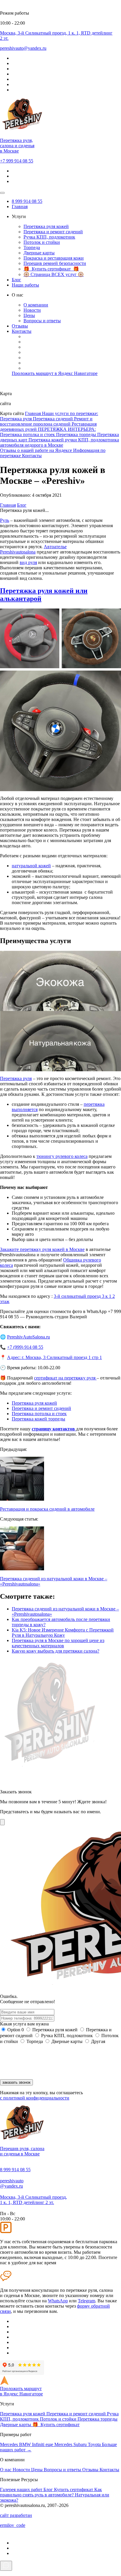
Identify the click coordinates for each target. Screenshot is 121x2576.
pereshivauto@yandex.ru (12, 2183)
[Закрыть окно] (2, 1822)
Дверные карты (39, 253)
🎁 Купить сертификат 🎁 (51, 269)
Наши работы (25, 285)
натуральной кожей (31, 866)
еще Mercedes (59, 2444)
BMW (26, 2444)
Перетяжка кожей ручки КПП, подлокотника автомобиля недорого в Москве (59, 442)
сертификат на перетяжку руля (65, 1378)
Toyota (95, 2444)
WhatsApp (58, 2301)
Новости (32, 310)
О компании (36, 305)
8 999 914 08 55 (27, 201)
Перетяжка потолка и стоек (28, 435)
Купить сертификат (74, 2490)
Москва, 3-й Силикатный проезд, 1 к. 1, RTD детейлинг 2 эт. (33, 2200)
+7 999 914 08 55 (17, 161)
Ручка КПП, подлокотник (49, 237)
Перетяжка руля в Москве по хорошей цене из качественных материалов (58, 1643)
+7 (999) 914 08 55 (25, 1347)
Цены (29, 315)
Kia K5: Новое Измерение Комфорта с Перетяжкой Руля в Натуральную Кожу (63, 1633)
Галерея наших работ (22, 2490)
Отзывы (20, 326)
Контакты (22, 331)
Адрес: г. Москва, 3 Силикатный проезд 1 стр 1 (54, 1357)
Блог (16, 280)
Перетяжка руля (16, 419)
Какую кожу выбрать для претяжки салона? (56, 1651)
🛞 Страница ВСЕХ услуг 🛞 (54, 274)
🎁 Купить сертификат (56, 2425)
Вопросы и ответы (42, 321)
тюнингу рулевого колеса (62, 1156)
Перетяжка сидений (53, 419)
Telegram (86, 2301)
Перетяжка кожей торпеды (38, 1419)
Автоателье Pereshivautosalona (33, 549)
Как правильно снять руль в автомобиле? (51, 2492)
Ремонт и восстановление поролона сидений (46, 421)
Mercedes (10, 2444)
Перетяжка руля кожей (46, 226)
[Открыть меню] (2, 193)
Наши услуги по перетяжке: (70, 413)
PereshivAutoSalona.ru (28, 1337)
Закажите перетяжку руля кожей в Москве (42, 1249)
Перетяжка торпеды (77, 435)
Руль (5, 520)
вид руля (28, 562)
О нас (6, 2470)
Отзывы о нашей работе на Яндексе (37, 450)
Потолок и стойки (42, 242)
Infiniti (39, 2444)
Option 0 (16, 2030)
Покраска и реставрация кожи (54, 258)
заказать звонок (16, 2082)
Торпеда (32, 247)
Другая (98, 2041)
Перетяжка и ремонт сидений (53, 232)
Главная (20, 206)
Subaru (81, 2444)
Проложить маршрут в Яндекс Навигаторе (55, 373)
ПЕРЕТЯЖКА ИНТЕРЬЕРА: (67, 429)
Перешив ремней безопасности (55, 263)
